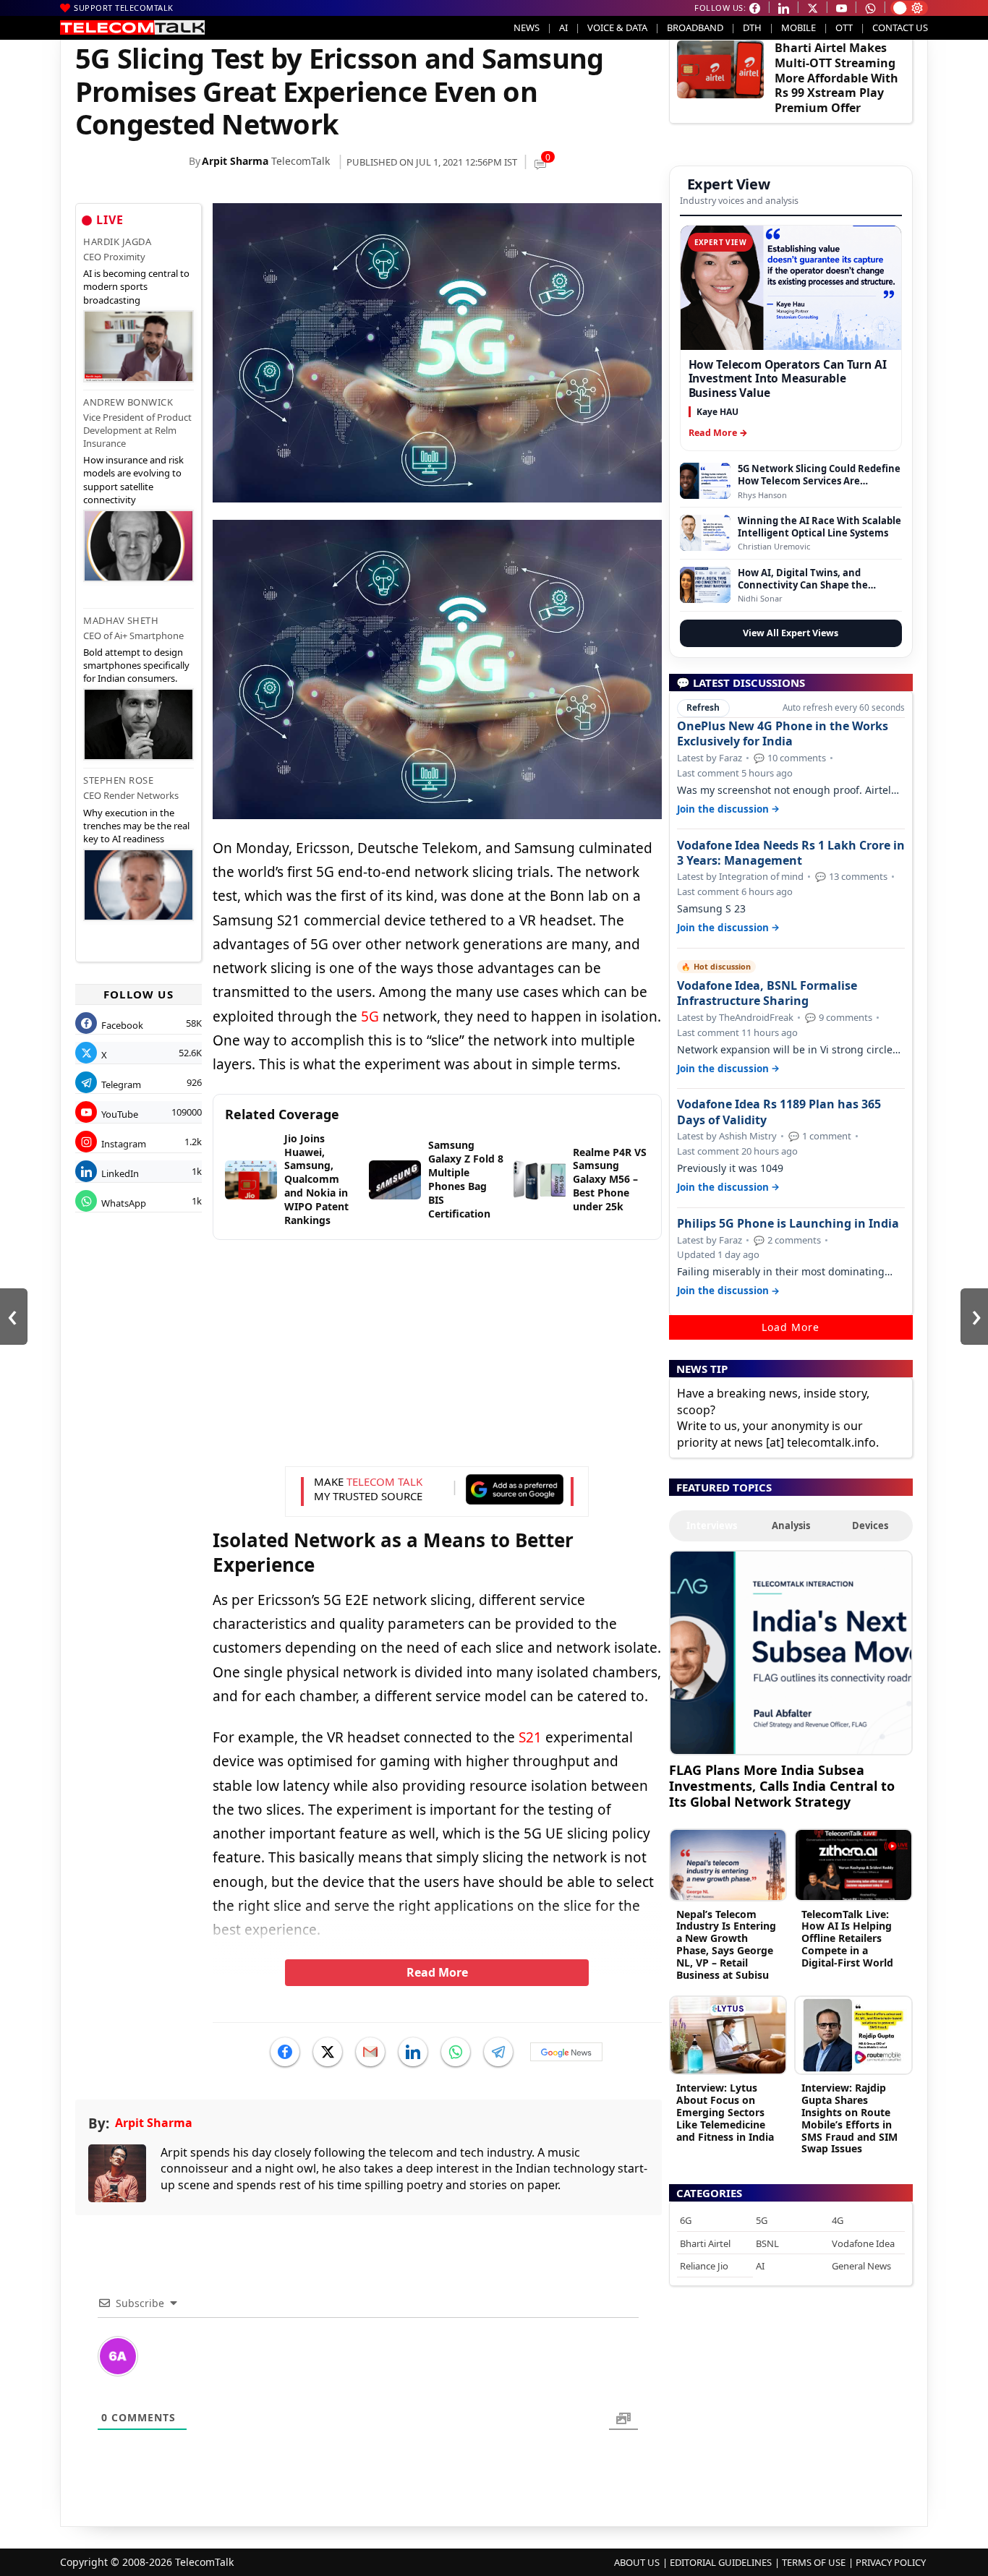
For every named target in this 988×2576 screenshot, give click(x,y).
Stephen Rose (118, 780)
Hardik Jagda (117, 241)
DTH (752, 27)
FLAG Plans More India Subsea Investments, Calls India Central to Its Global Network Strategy (782, 1785)
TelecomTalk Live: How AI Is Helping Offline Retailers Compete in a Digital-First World (847, 1938)
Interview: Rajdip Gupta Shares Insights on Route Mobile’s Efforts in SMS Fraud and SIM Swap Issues (849, 2118)
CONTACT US (900, 27)
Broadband (695, 27)
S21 (530, 1737)
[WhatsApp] (456, 2052)
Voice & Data (617, 27)
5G (370, 1017)
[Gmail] (370, 2052)
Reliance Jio (704, 2266)
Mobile (799, 27)
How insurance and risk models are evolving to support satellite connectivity (133, 480)
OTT (844, 27)
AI (563, 27)
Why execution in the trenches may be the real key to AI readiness (136, 826)
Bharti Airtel (705, 2243)
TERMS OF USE (814, 2562)
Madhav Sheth (121, 620)
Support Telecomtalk (124, 8)
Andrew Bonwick (128, 402)
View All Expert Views (791, 633)
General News (861, 2266)
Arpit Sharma (235, 161)
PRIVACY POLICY (891, 2562)
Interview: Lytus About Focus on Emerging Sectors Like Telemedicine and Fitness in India (725, 2112)
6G (686, 2220)
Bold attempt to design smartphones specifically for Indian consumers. (136, 665)
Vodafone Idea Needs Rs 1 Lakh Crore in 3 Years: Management (791, 853)
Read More (437, 1972)
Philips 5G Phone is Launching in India (788, 1224)
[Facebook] (285, 2052)
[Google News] (566, 2052)
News (527, 27)
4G (838, 2220)
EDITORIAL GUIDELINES (721, 2562)
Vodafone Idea (863, 2243)
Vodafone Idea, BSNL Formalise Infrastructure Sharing (767, 993)
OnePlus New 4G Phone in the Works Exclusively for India (783, 734)
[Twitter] (328, 2052)
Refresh (703, 707)
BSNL (767, 2243)
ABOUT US (637, 2562)
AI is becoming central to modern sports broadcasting (136, 286)
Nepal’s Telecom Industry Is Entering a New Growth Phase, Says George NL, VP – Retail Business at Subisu (726, 1944)
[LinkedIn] (413, 2052)
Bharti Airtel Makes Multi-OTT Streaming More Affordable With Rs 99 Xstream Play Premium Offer (836, 78)
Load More (791, 1327)
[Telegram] (498, 2052)
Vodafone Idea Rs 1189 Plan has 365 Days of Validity (779, 1112)
